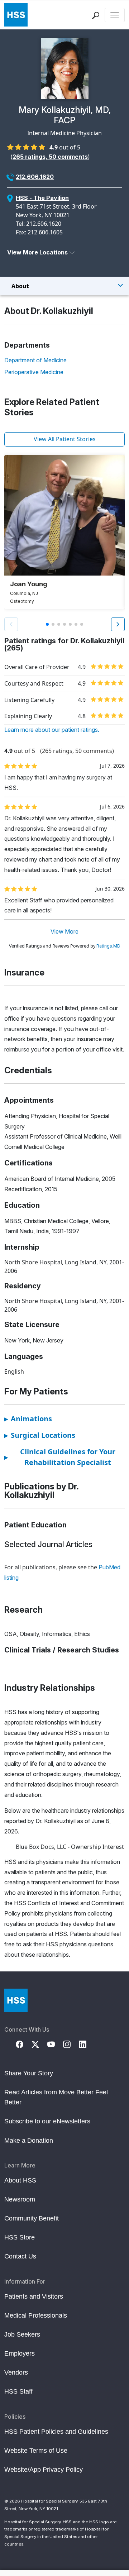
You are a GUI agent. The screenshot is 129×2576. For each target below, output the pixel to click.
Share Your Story (29, 2073)
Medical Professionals (36, 2315)
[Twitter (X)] (39, 2044)
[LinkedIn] (87, 2044)
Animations (28, 1419)
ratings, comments (50, 157)
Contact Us (20, 2256)
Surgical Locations (40, 1435)
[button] (118, 624)
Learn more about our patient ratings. (52, 730)
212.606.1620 (35, 177)
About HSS (20, 2180)
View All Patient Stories (65, 439)
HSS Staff (18, 2391)
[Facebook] (24, 2044)
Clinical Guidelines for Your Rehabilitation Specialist (60, 1457)
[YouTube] (55, 2044)
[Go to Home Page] (16, 2000)
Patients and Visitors (34, 2296)
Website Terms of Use (36, 2451)
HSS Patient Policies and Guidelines (56, 2432)
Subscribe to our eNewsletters (47, 2121)
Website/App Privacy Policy (44, 2470)
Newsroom (20, 2199)
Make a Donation (29, 2141)
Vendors (16, 2372)
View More (64, 931)
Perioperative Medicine (34, 372)
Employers (20, 2353)
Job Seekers (22, 2334)
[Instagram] (71, 2044)
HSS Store (20, 2237)
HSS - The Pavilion (42, 198)
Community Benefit (32, 2218)
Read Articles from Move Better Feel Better (56, 2097)
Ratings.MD (108, 946)
